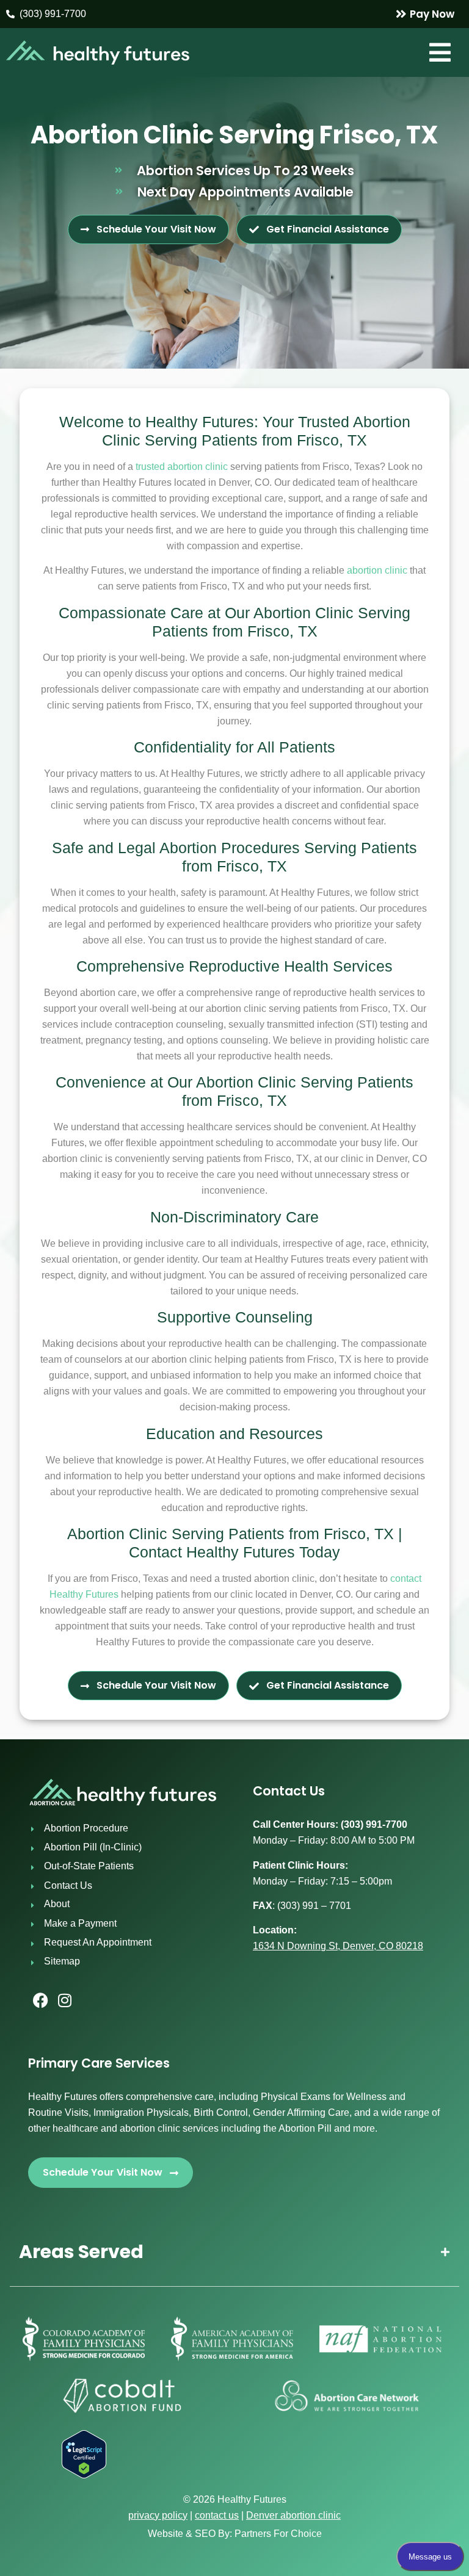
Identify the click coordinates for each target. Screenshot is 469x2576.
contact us (217, 2515)
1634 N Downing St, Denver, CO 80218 (338, 1946)
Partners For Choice (278, 2534)
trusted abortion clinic (182, 467)
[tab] (234, 2252)
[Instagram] (65, 2001)
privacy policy (158, 2515)
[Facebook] (40, 2001)
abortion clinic (377, 570)
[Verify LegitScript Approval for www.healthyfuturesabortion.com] (84, 2475)
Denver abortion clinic (293, 2515)
